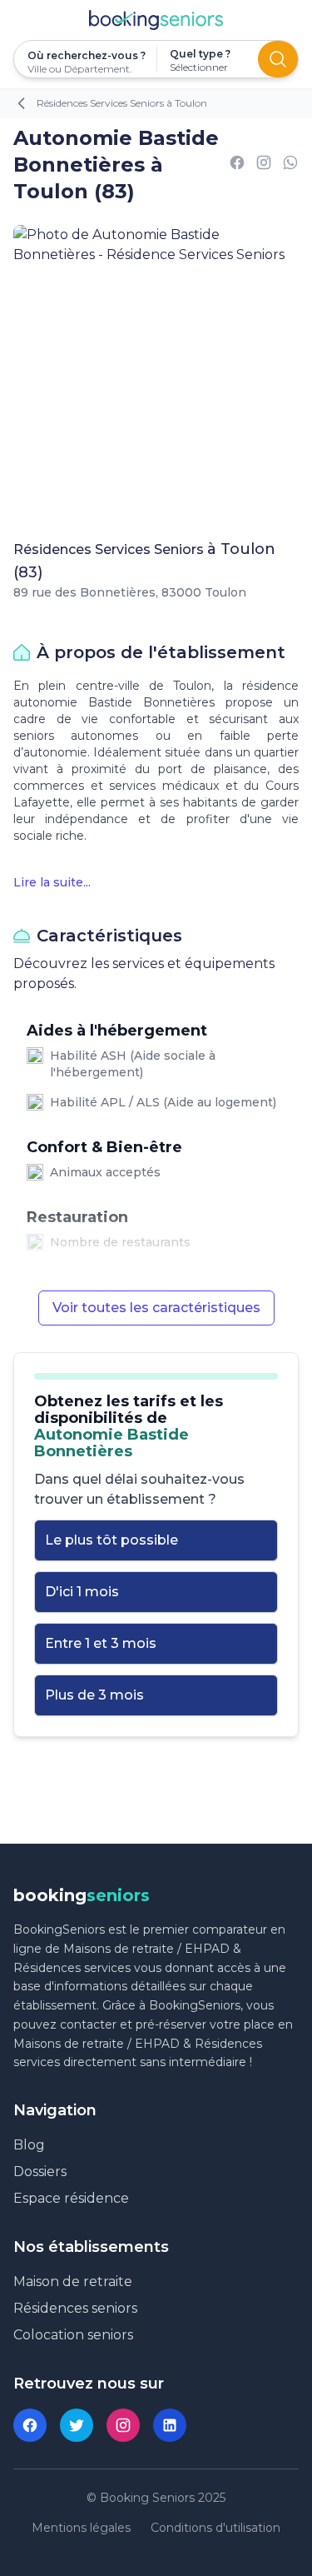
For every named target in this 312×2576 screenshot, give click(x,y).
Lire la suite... (52, 882)
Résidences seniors (75, 2308)
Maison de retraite (73, 2281)
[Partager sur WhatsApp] (290, 165)
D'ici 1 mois (82, 1592)
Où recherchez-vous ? (85, 55)
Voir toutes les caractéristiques (156, 1308)
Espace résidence (71, 2198)
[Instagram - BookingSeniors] (123, 2425)
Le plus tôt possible (111, 1540)
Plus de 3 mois (94, 1695)
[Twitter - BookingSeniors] (77, 2425)
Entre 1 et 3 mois (101, 1643)
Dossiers (40, 2172)
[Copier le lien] (264, 165)
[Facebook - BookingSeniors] (30, 2425)
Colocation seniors (73, 2335)
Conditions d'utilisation (215, 2528)
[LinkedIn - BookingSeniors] (170, 2425)
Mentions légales (81, 2528)
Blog (29, 2145)
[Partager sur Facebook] (237, 165)
